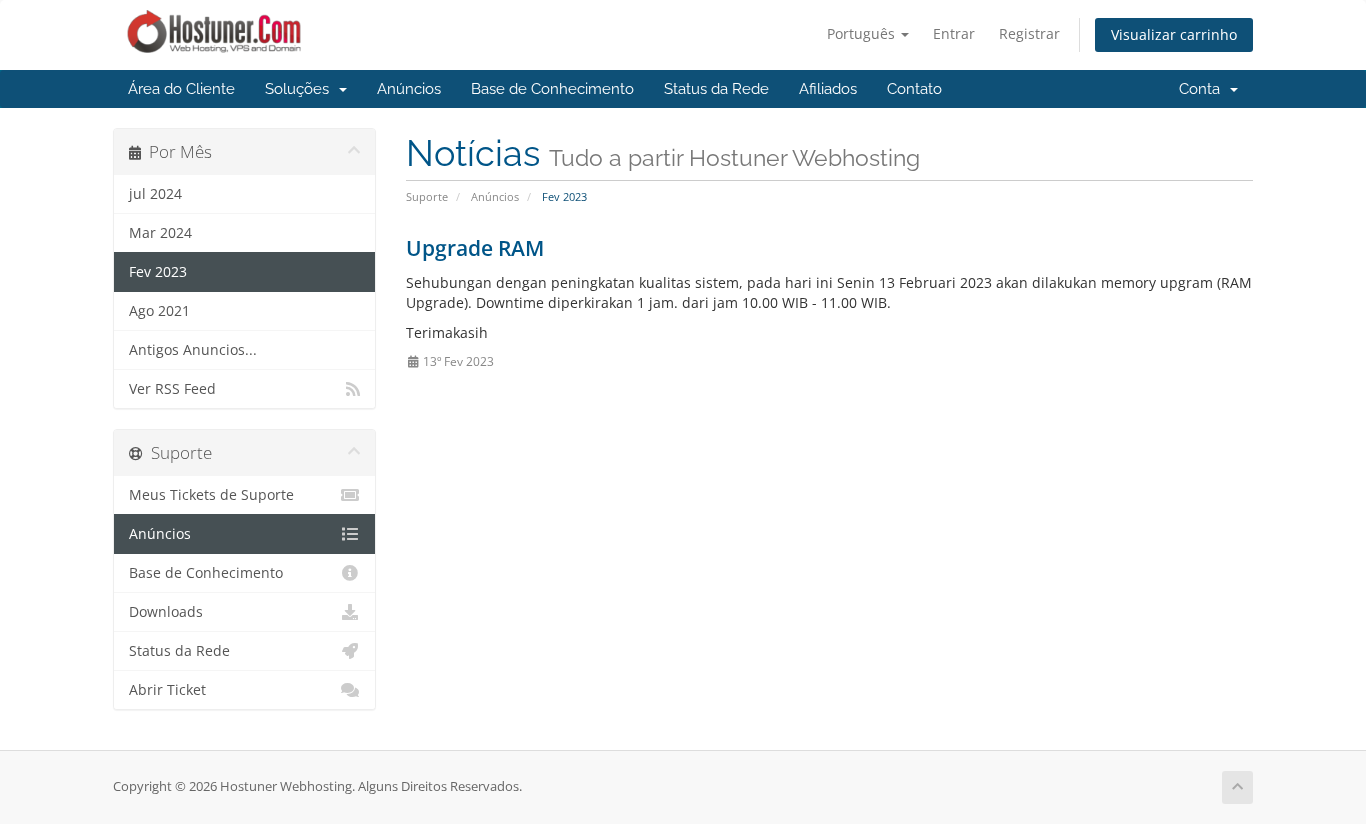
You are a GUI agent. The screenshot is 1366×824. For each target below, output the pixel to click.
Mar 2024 (160, 233)
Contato (914, 89)
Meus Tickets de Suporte (211, 495)
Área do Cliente (181, 89)
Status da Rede (716, 89)
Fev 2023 (158, 272)
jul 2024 (155, 194)
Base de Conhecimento (552, 89)
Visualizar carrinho (1174, 34)
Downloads (166, 612)
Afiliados (828, 89)
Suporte (427, 196)
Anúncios (409, 89)
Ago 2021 (159, 311)
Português (863, 33)
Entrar (954, 33)
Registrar (1029, 33)
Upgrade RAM (475, 248)
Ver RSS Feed (172, 389)
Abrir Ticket (167, 690)
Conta (1203, 89)
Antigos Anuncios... (193, 350)
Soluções (301, 89)
